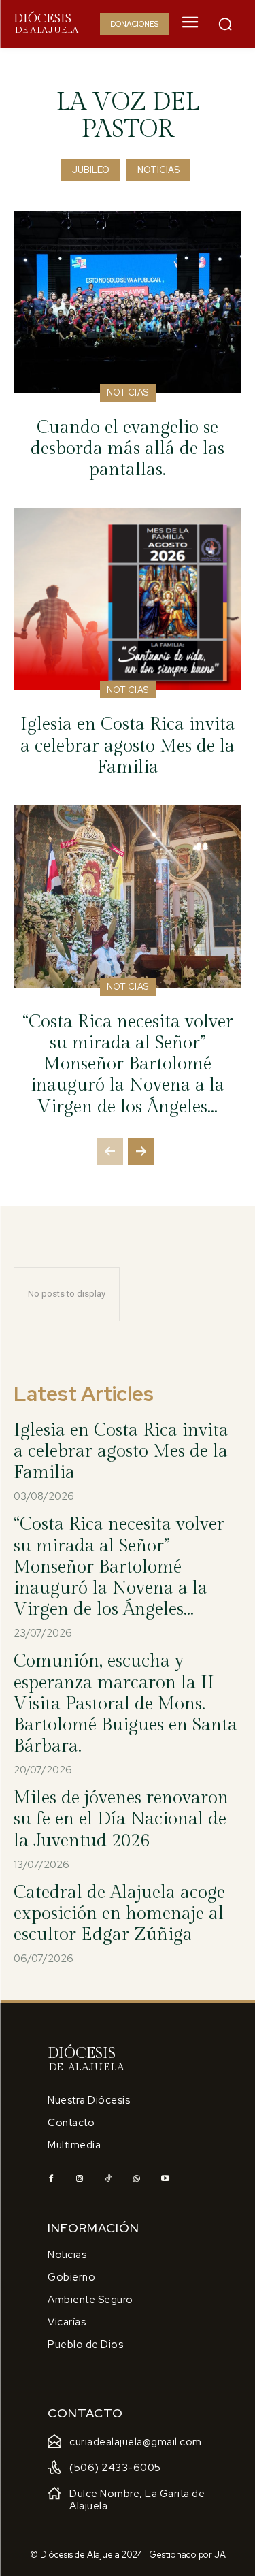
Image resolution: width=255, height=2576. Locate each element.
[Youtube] (165, 2179)
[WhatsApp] (137, 2179)
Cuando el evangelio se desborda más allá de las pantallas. (128, 449)
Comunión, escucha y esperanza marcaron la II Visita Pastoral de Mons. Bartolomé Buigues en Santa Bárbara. (125, 1704)
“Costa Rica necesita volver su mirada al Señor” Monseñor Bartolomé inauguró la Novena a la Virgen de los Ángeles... (128, 1064)
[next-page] (141, 1152)
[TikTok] (108, 2179)
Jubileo (91, 170)
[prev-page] (110, 1152)
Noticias (158, 170)
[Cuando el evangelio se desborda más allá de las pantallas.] (128, 302)
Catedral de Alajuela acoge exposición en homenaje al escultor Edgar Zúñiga (119, 1914)
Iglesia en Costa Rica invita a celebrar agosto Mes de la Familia (128, 745)
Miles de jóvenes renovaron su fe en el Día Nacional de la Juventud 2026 (121, 1819)
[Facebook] (51, 2179)
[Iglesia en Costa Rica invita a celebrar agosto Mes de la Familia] (128, 599)
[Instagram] (80, 2179)
